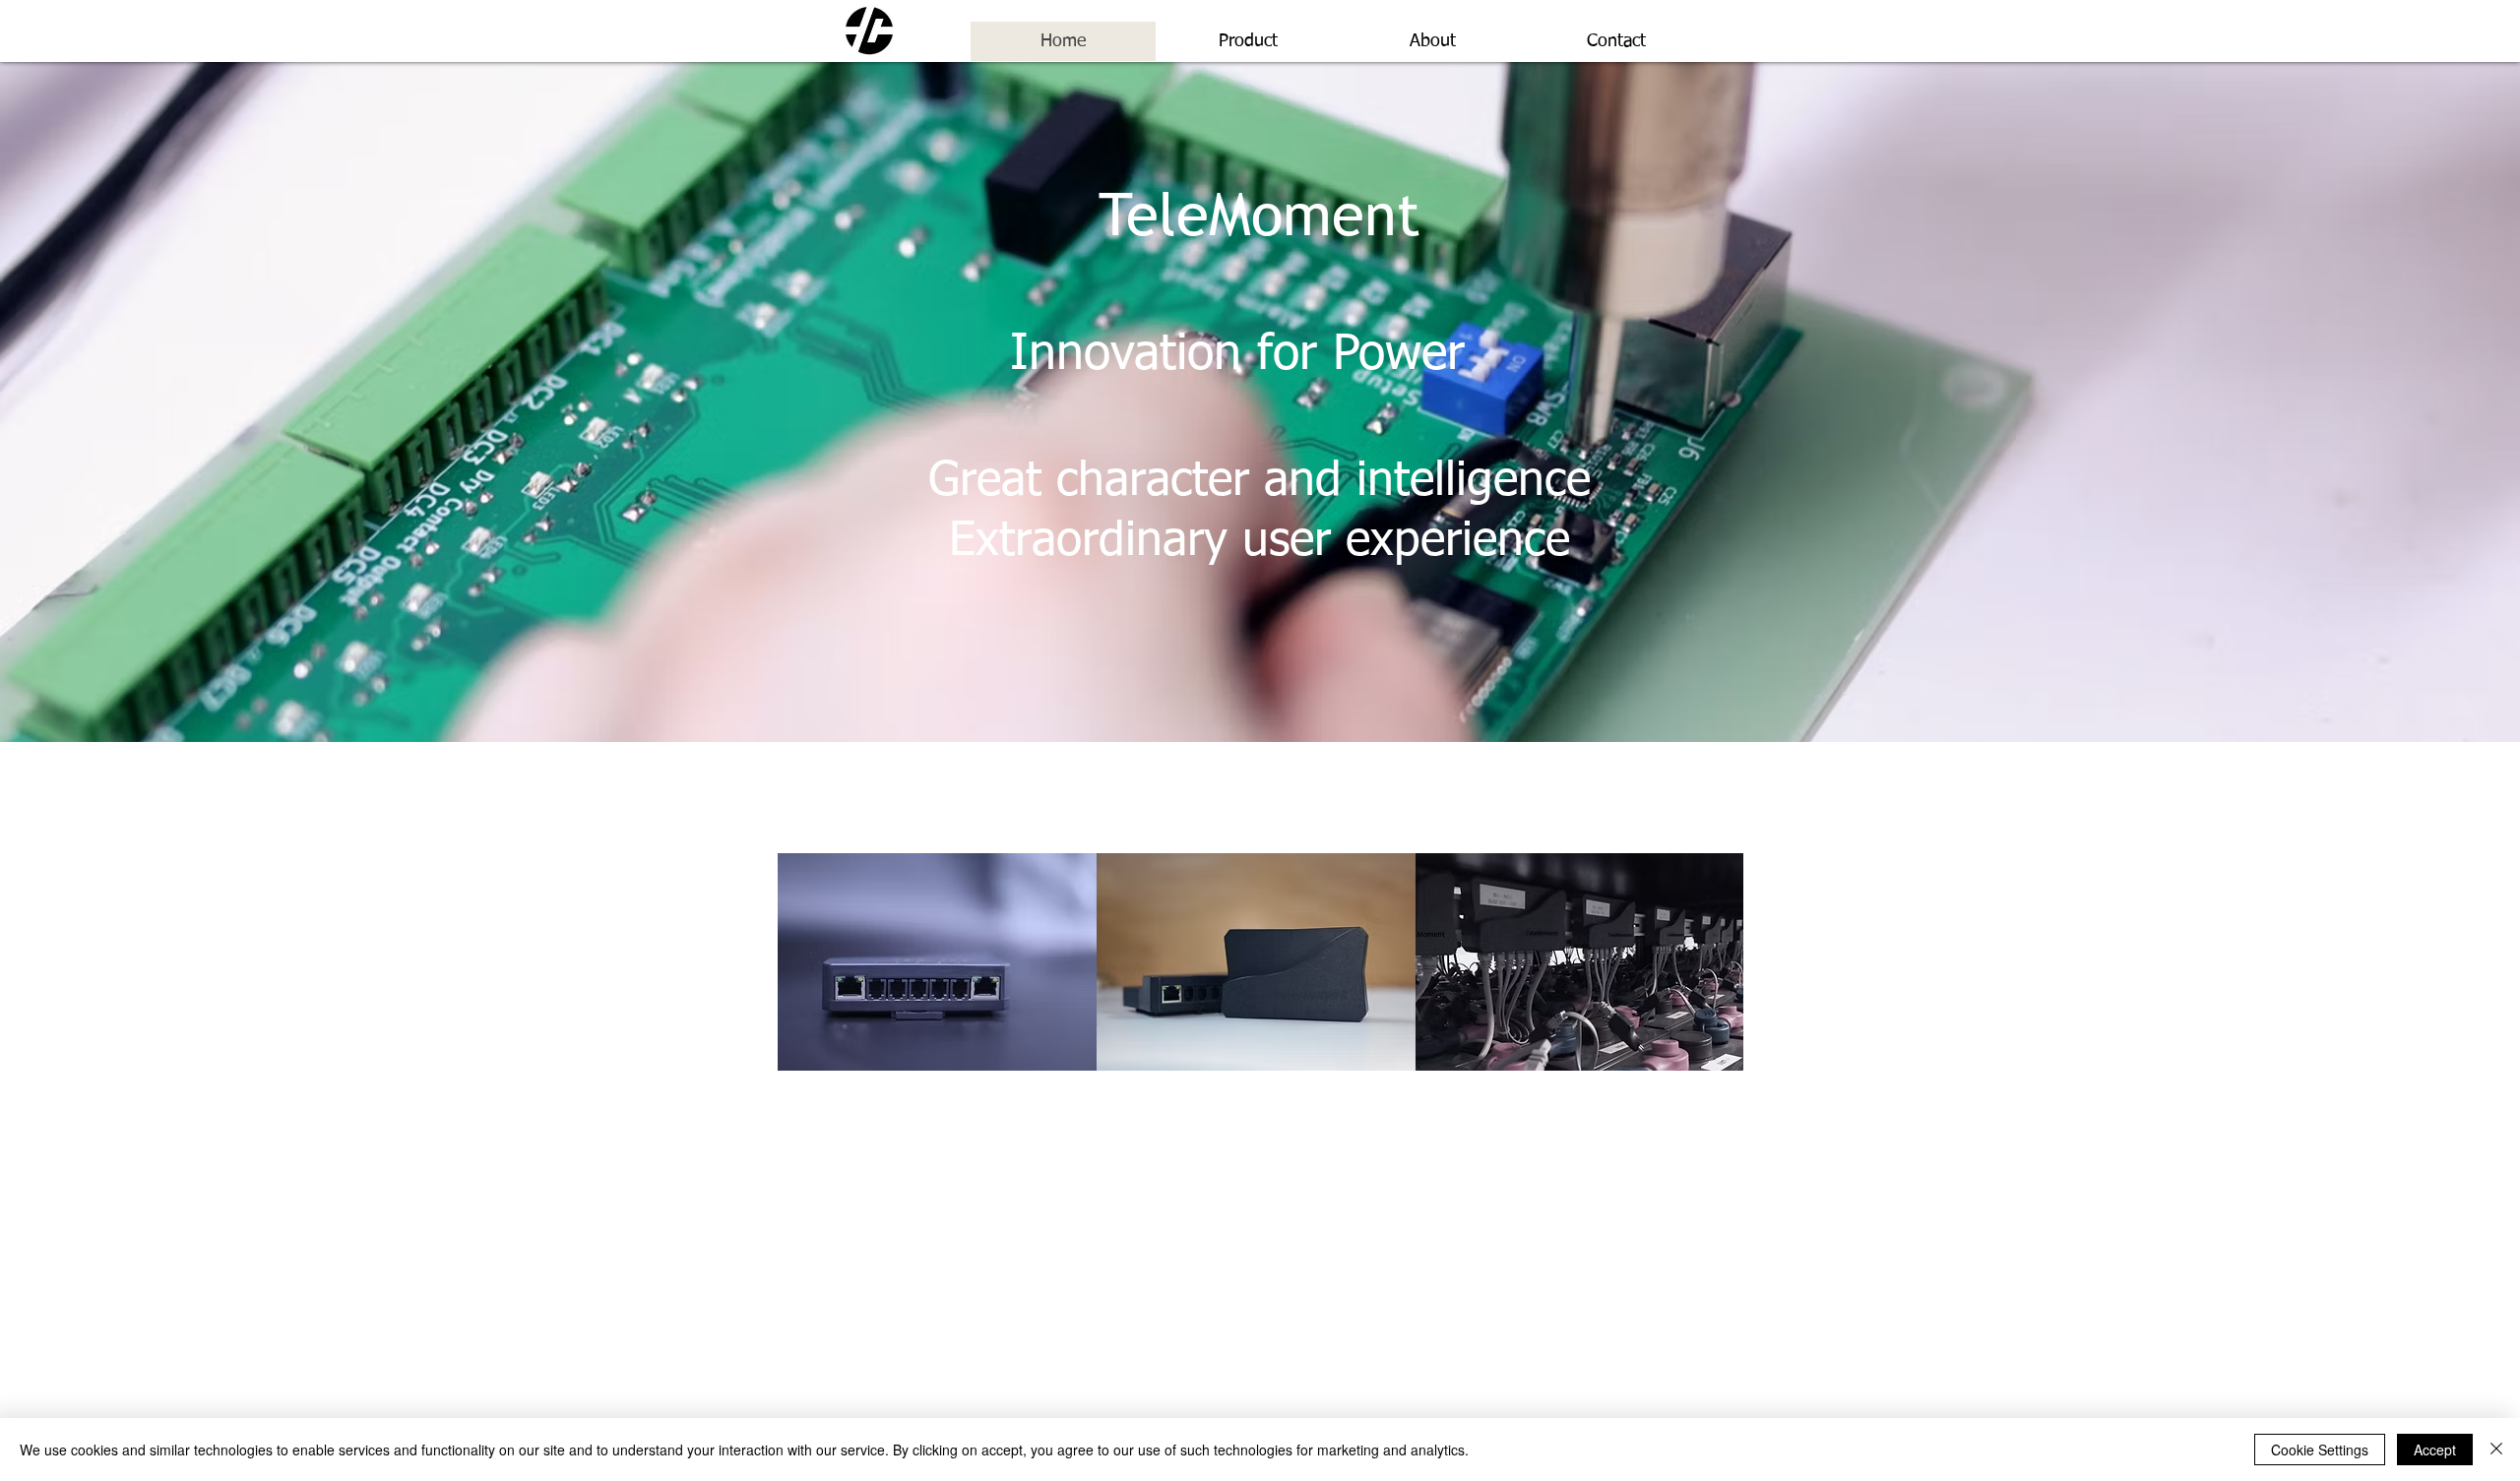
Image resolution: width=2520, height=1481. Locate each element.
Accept (2435, 1450)
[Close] (2496, 1450)
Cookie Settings (2320, 1450)
